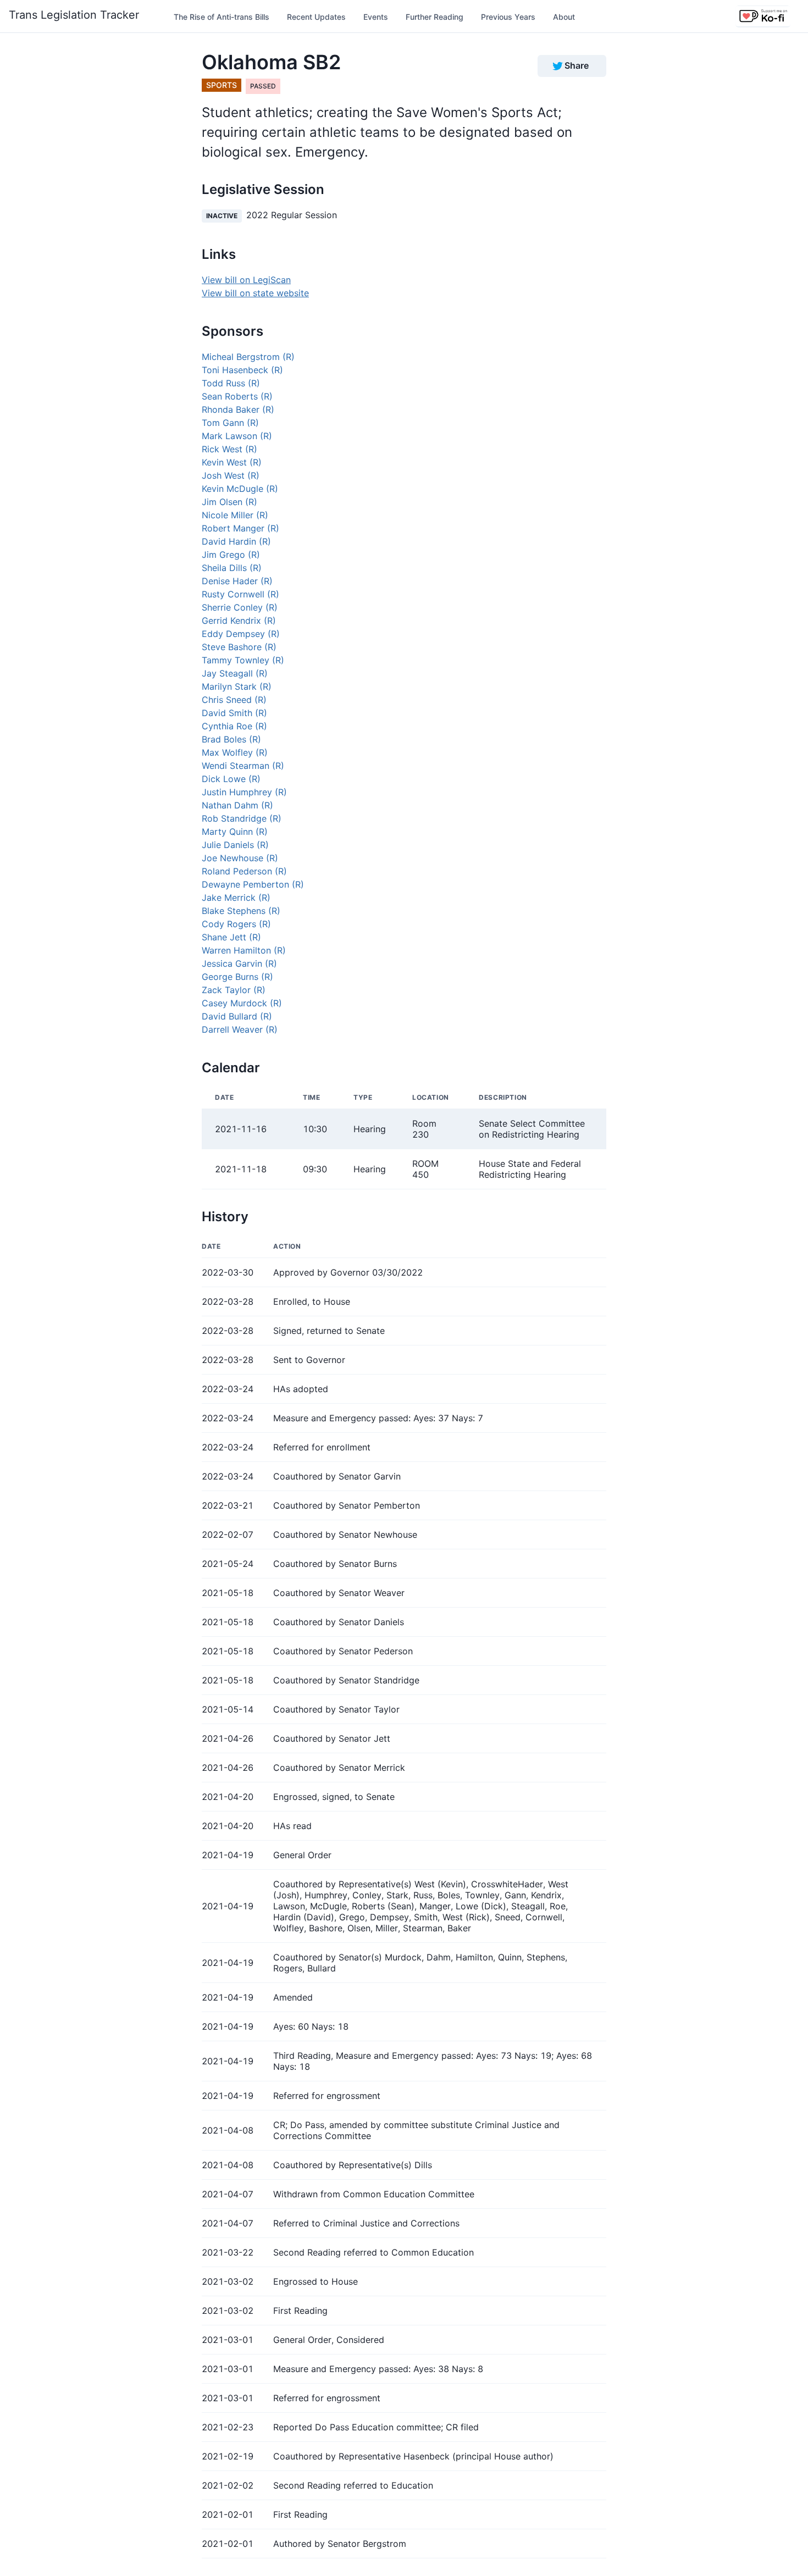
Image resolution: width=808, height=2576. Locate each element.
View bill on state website (255, 293)
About (564, 17)
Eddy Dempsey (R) (241, 634)
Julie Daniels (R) (235, 845)
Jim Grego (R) (231, 555)
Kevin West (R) (232, 462)
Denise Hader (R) (237, 581)
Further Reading (435, 17)
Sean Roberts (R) (237, 396)
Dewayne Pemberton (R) (253, 884)
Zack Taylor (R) (234, 990)
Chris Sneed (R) (234, 700)
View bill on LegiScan (246, 280)
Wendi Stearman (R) (243, 766)
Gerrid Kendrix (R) (239, 621)
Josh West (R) (231, 475)
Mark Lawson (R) (237, 436)
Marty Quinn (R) (235, 832)
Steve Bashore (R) (239, 647)
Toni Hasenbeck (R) (242, 370)
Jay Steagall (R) (235, 673)
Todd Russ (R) (231, 383)
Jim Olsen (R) (229, 502)
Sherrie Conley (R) (240, 607)
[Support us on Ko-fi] (763, 16)
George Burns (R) (237, 977)
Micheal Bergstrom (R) (248, 357)
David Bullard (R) (237, 1016)
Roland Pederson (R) (244, 871)
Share (577, 65)
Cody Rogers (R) (236, 924)
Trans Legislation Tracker (74, 15)
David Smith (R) (234, 713)
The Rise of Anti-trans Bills (222, 17)
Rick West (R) (229, 449)
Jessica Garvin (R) (239, 963)
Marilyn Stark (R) (237, 686)
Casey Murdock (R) (242, 1003)
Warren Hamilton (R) (244, 950)
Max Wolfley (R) (235, 752)
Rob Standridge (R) (242, 818)
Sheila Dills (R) (232, 568)
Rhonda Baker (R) (238, 409)
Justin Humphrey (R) (244, 792)
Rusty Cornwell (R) (240, 594)
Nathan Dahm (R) (237, 805)
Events (376, 17)
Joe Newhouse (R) (240, 858)
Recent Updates (316, 17)
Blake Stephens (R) (241, 911)
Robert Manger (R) (240, 528)
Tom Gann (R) (230, 423)
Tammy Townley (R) (243, 660)
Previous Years (508, 17)
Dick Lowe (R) (231, 779)
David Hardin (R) (236, 541)
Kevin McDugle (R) (240, 489)
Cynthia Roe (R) (234, 726)
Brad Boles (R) (231, 739)
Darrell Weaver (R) (240, 1029)
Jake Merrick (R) (236, 898)
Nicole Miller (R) (235, 515)
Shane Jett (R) (231, 937)
